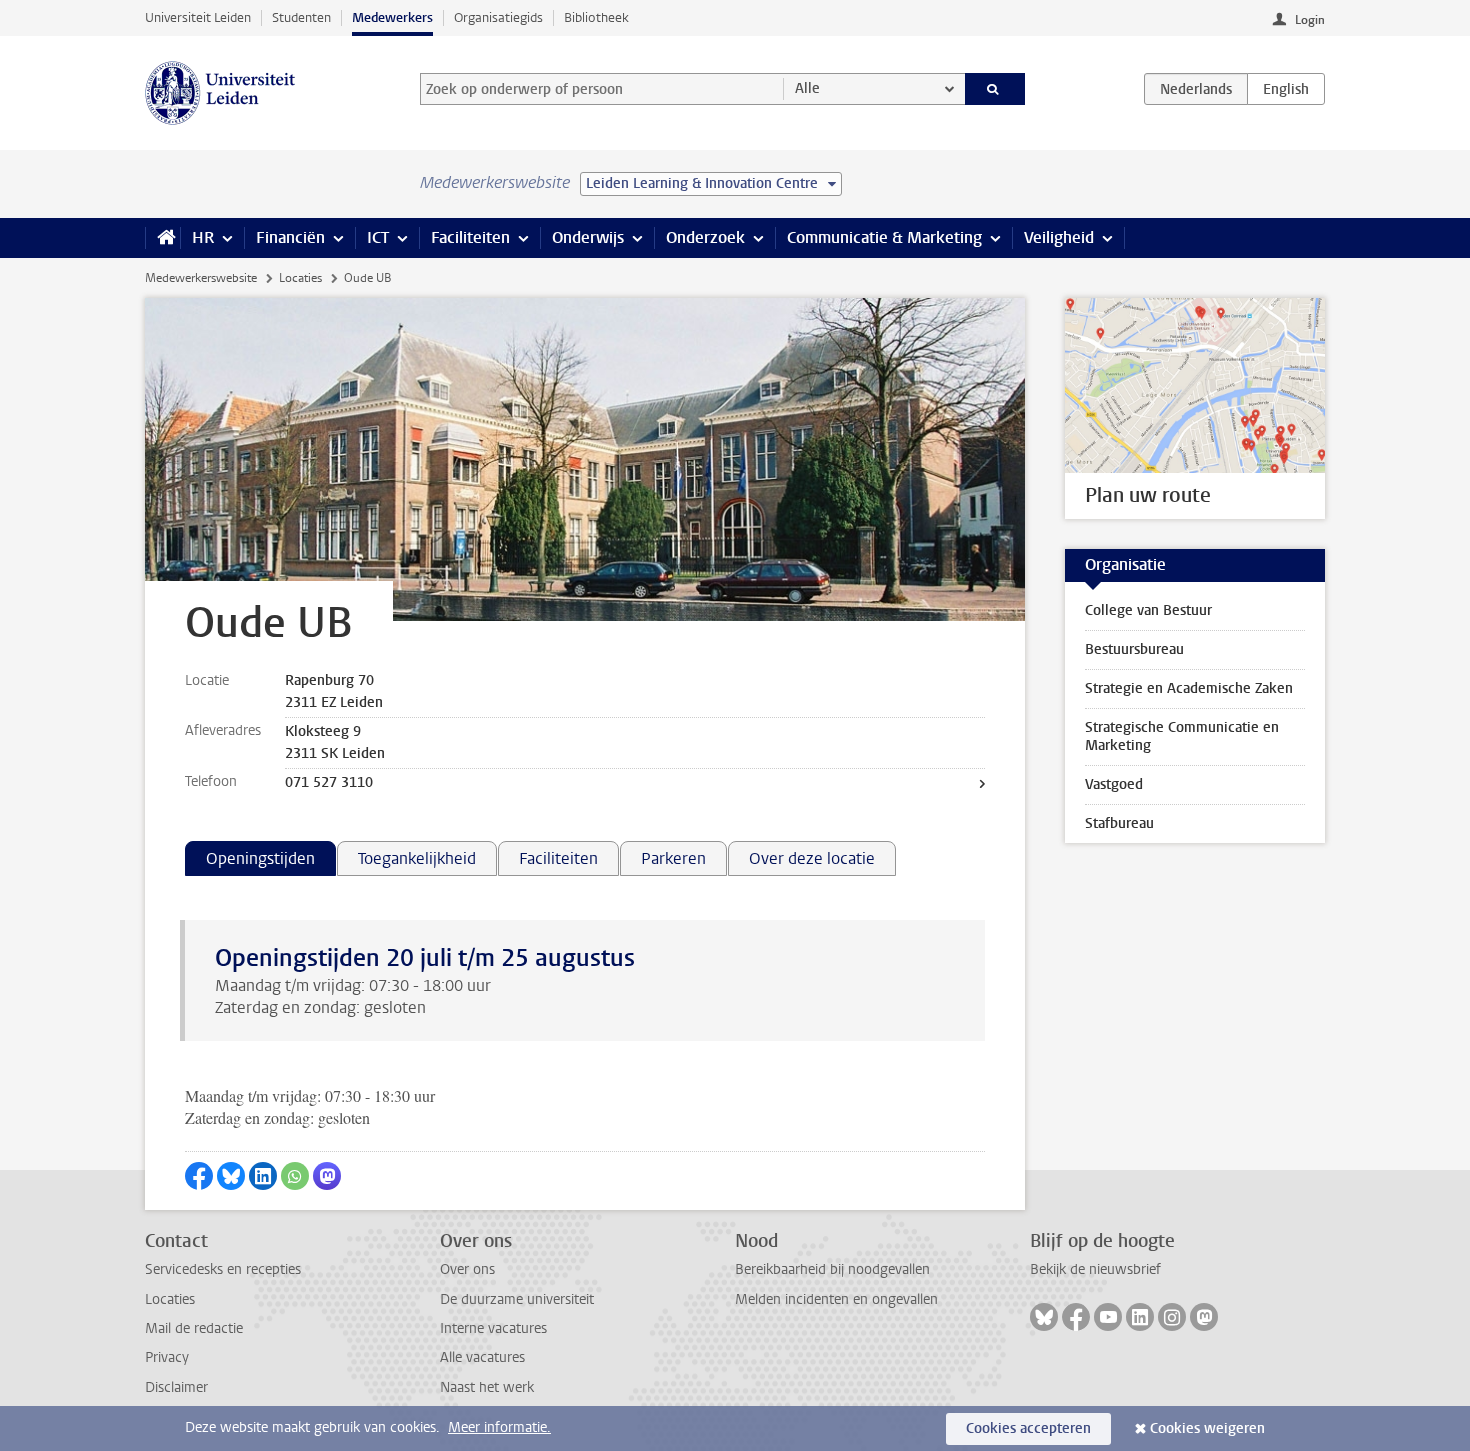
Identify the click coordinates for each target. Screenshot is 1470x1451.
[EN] (1286, 89)
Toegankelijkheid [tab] (417, 858)
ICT (378, 237)
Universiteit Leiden (198, 17)
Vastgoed (1114, 784)
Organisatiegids (498, 17)
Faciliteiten (470, 237)
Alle (807, 88)
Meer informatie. (499, 1427)
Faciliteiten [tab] (558, 858)
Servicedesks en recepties (223, 1269)
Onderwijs (588, 237)
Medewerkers (392, 17)
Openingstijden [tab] (260, 858)
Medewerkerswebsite (201, 278)
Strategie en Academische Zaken (1189, 688)
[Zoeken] (995, 89)
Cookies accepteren (1028, 1428)
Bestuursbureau (1134, 649)
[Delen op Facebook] (199, 1176)
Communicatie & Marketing (884, 237)
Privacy (167, 1357)
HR (203, 237)
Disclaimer (176, 1387)
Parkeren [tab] (673, 858)
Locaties (300, 278)
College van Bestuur (1148, 610)
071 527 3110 (329, 782)
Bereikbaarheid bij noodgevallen (832, 1269)
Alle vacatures (482, 1357)
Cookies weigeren (1207, 1428)
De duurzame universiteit (517, 1299)
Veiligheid (1059, 237)
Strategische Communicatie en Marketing (1182, 736)
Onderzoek (705, 237)
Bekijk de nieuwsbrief (1095, 1269)
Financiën (290, 237)
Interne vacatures (493, 1328)
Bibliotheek (596, 17)
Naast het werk (487, 1387)
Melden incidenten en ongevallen (836, 1299)
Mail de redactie (194, 1328)
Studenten (301, 17)
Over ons (467, 1269)
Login (1310, 20)
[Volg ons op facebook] (1076, 1317)
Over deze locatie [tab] (812, 858)
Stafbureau (1119, 823)
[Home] (162, 238)
